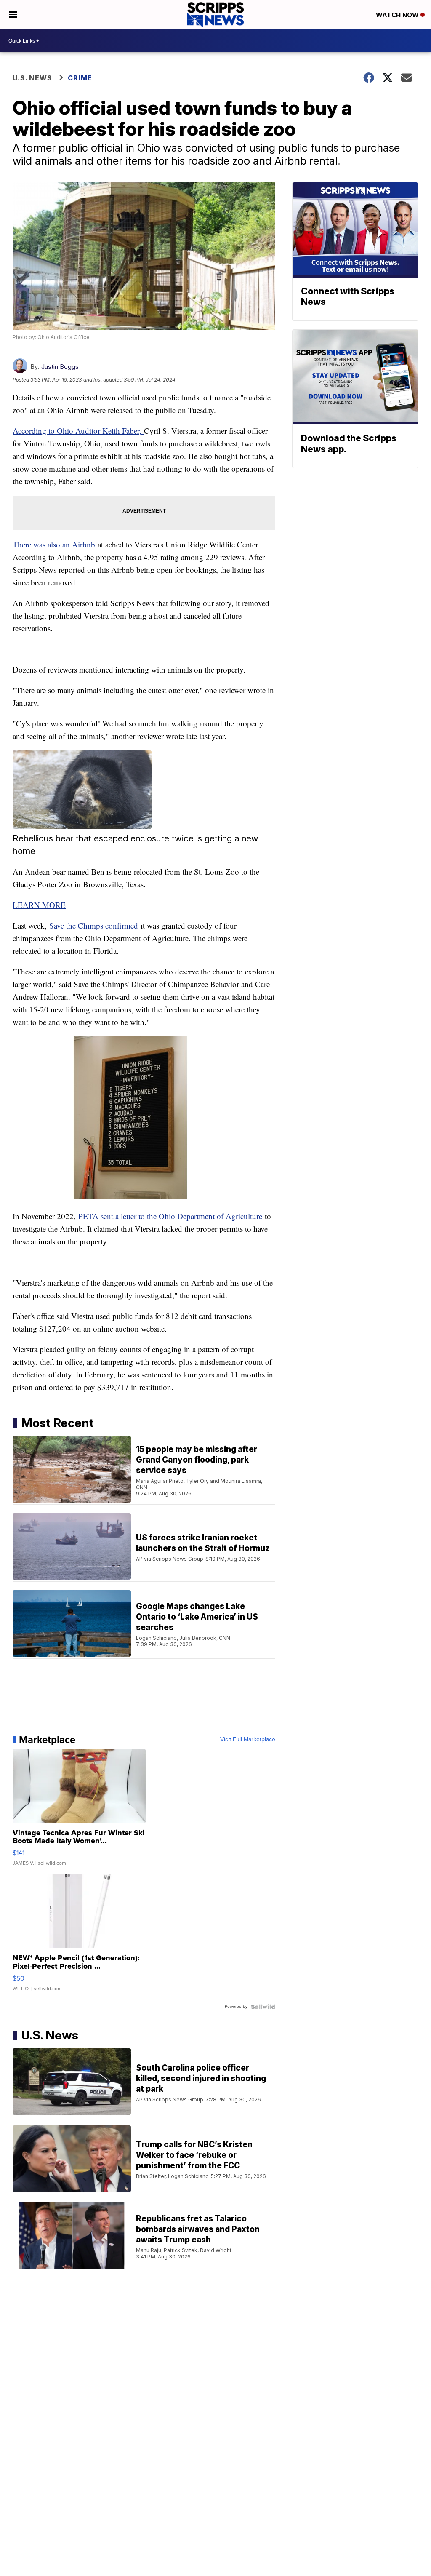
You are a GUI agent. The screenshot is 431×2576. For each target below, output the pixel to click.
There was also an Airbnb (54, 544)
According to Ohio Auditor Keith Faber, (78, 431)
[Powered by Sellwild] (263, 2007)
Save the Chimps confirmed (94, 925)
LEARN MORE (39, 905)
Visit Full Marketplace (248, 1740)
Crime (80, 78)
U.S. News (32, 78)
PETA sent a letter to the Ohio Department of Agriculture (169, 1216)
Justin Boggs (60, 367)
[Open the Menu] (13, 15)
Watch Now (398, 15)
